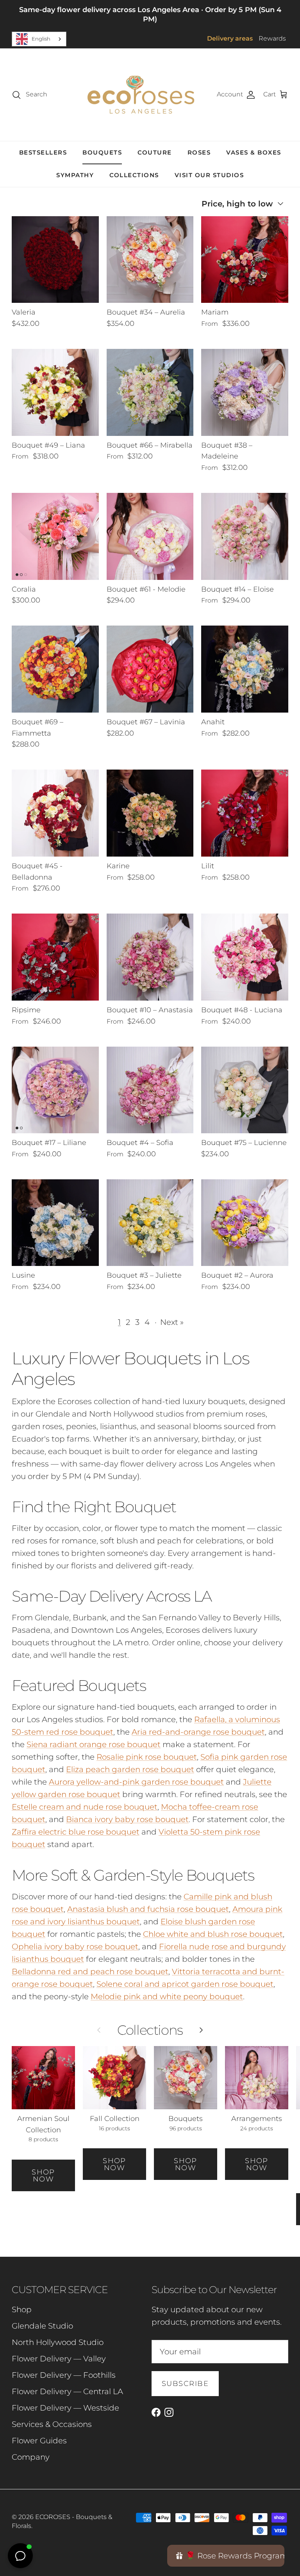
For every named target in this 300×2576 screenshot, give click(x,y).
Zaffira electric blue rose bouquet (76, 1832)
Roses (199, 152)
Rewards (272, 38)
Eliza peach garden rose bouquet (130, 1769)
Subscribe (185, 2384)
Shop (22, 2309)
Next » (172, 1322)
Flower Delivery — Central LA (67, 2391)
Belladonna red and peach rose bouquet (90, 1972)
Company (31, 2457)
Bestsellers (43, 152)
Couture (155, 152)
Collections (134, 175)
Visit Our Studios (209, 175)
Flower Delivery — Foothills (64, 2375)
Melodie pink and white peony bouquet (167, 1996)
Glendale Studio (42, 2326)
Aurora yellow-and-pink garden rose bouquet (136, 1782)
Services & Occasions (52, 2424)
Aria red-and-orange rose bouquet (198, 1732)
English (41, 39)
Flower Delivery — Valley (59, 2359)
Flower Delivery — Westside (65, 2408)
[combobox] (39, 39)
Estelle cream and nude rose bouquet (85, 1807)
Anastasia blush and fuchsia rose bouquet (148, 1909)
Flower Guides (39, 2441)
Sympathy (75, 175)
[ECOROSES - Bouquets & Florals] (141, 95)
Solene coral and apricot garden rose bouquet (185, 1984)
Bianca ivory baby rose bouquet (127, 1819)
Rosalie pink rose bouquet (147, 1757)
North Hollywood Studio (58, 2342)
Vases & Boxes (254, 152)
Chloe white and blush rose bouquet (213, 1934)
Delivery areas (230, 38)
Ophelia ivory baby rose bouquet (75, 1947)
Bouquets (102, 152)
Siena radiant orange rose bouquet (94, 1744)
